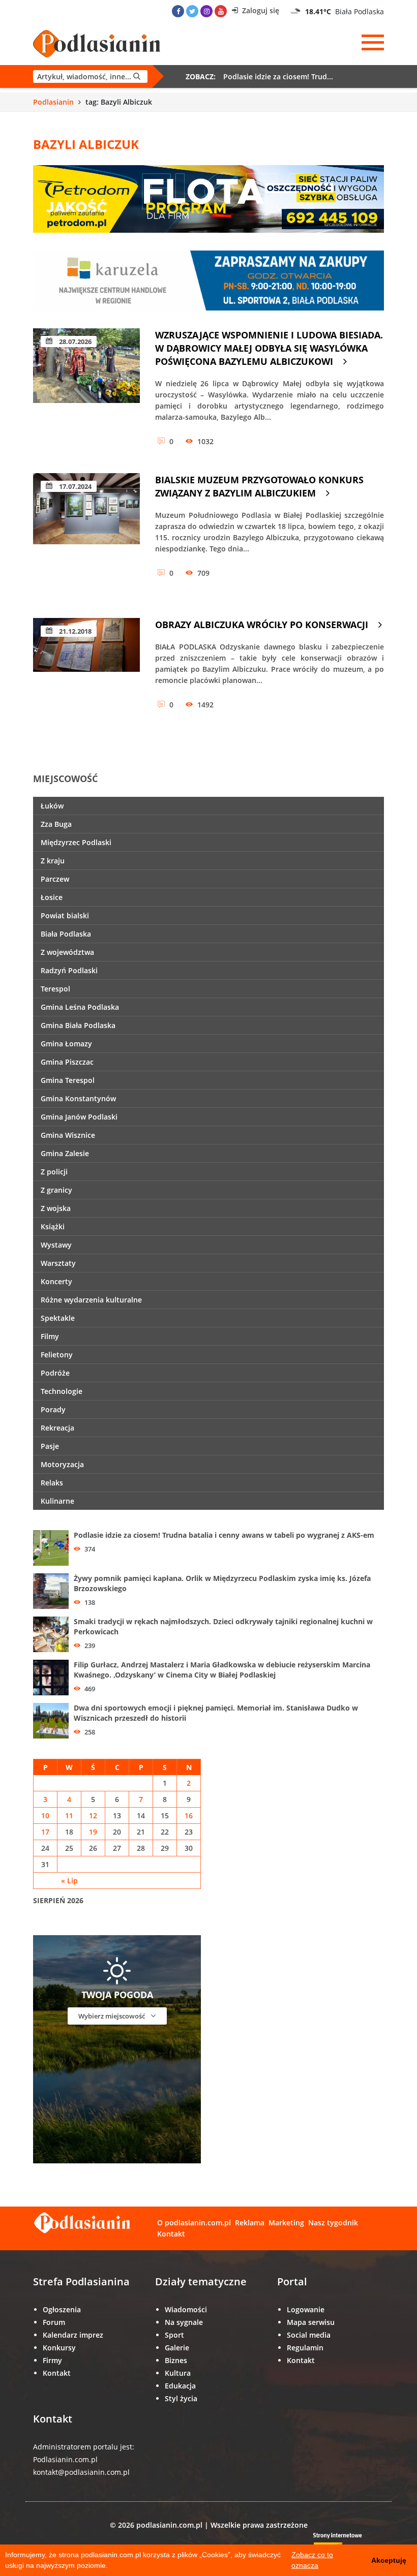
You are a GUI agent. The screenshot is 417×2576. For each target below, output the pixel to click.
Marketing (286, 2223)
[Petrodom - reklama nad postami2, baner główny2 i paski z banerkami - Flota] (208, 198)
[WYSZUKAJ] (90, 76)
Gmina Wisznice (68, 1135)
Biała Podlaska (66, 934)
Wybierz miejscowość (112, 2016)
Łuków (52, 806)
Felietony (57, 1355)
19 (93, 1832)
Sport (174, 2335)
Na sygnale (184, 2322)
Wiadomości (186, 2309)
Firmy (52, 2360)
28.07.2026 (75, 342)
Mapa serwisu (311, 2322)
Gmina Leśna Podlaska (80, 1007)
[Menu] (373, 43)
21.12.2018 (75, 631)
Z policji (54, 1172)
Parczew (55, 879)
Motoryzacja (62, 1464)
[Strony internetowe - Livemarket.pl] (346, 2543)
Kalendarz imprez (73, 2335)
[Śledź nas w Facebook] (178, 11)
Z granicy (56, 1190)
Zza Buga (56, 824)
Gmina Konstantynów (78, 1098)
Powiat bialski (65, 915)
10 (45, 1815)
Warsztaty (58, 1263)
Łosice (52, 897)
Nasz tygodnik (333, 2223)
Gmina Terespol (68, 1080)
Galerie (177, 2348)
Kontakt (171, 2234)
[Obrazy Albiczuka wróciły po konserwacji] (86, 680)
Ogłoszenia (62, 2309)
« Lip (69, 1881)
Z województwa (67, 952)
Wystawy (56, 1245)
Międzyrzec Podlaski (76, 842)
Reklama (250, 2223)
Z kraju (53, 861)
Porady (53, 1409)
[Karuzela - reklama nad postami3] (208, 280)
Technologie (62, 1391)
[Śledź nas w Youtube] (221, 11)
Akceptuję (389, 2560)
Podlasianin (53, 102)
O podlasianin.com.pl (194, 2223)
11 (69, 1815)
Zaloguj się (260, 10)
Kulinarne (57, 1501)
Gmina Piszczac (67, 1062)
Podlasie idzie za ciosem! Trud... (278, 76)
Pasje (50, 1446)
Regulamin (305, 2348)
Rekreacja (57, 1428)
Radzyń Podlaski (69, 970)
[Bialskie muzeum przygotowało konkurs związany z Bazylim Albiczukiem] (86, 535)
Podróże (55, 1373)
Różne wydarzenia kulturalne (91, 1300)
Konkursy (59, 2348)
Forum (54, 2322)
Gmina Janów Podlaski (79, 1117)
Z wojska (56, 1208)
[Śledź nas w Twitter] (192, 11)
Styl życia (181, 2398)
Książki (53, 1227)
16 (189, 1815)
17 (45, 1832)
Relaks (52, 1483)
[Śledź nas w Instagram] (206, 11)
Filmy (50, 1336)
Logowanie (306, 2309)
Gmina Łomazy (66, 1044)
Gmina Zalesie (65, 1153)
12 (93, 1815)
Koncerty (56, 1281)
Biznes (176, 2360)
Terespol (55, 989)
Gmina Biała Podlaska (78, 1025)
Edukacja (180, 2386)
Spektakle (58, 1318)
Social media (309, 2335)
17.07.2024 (75, 486)
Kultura (178, 2373)
